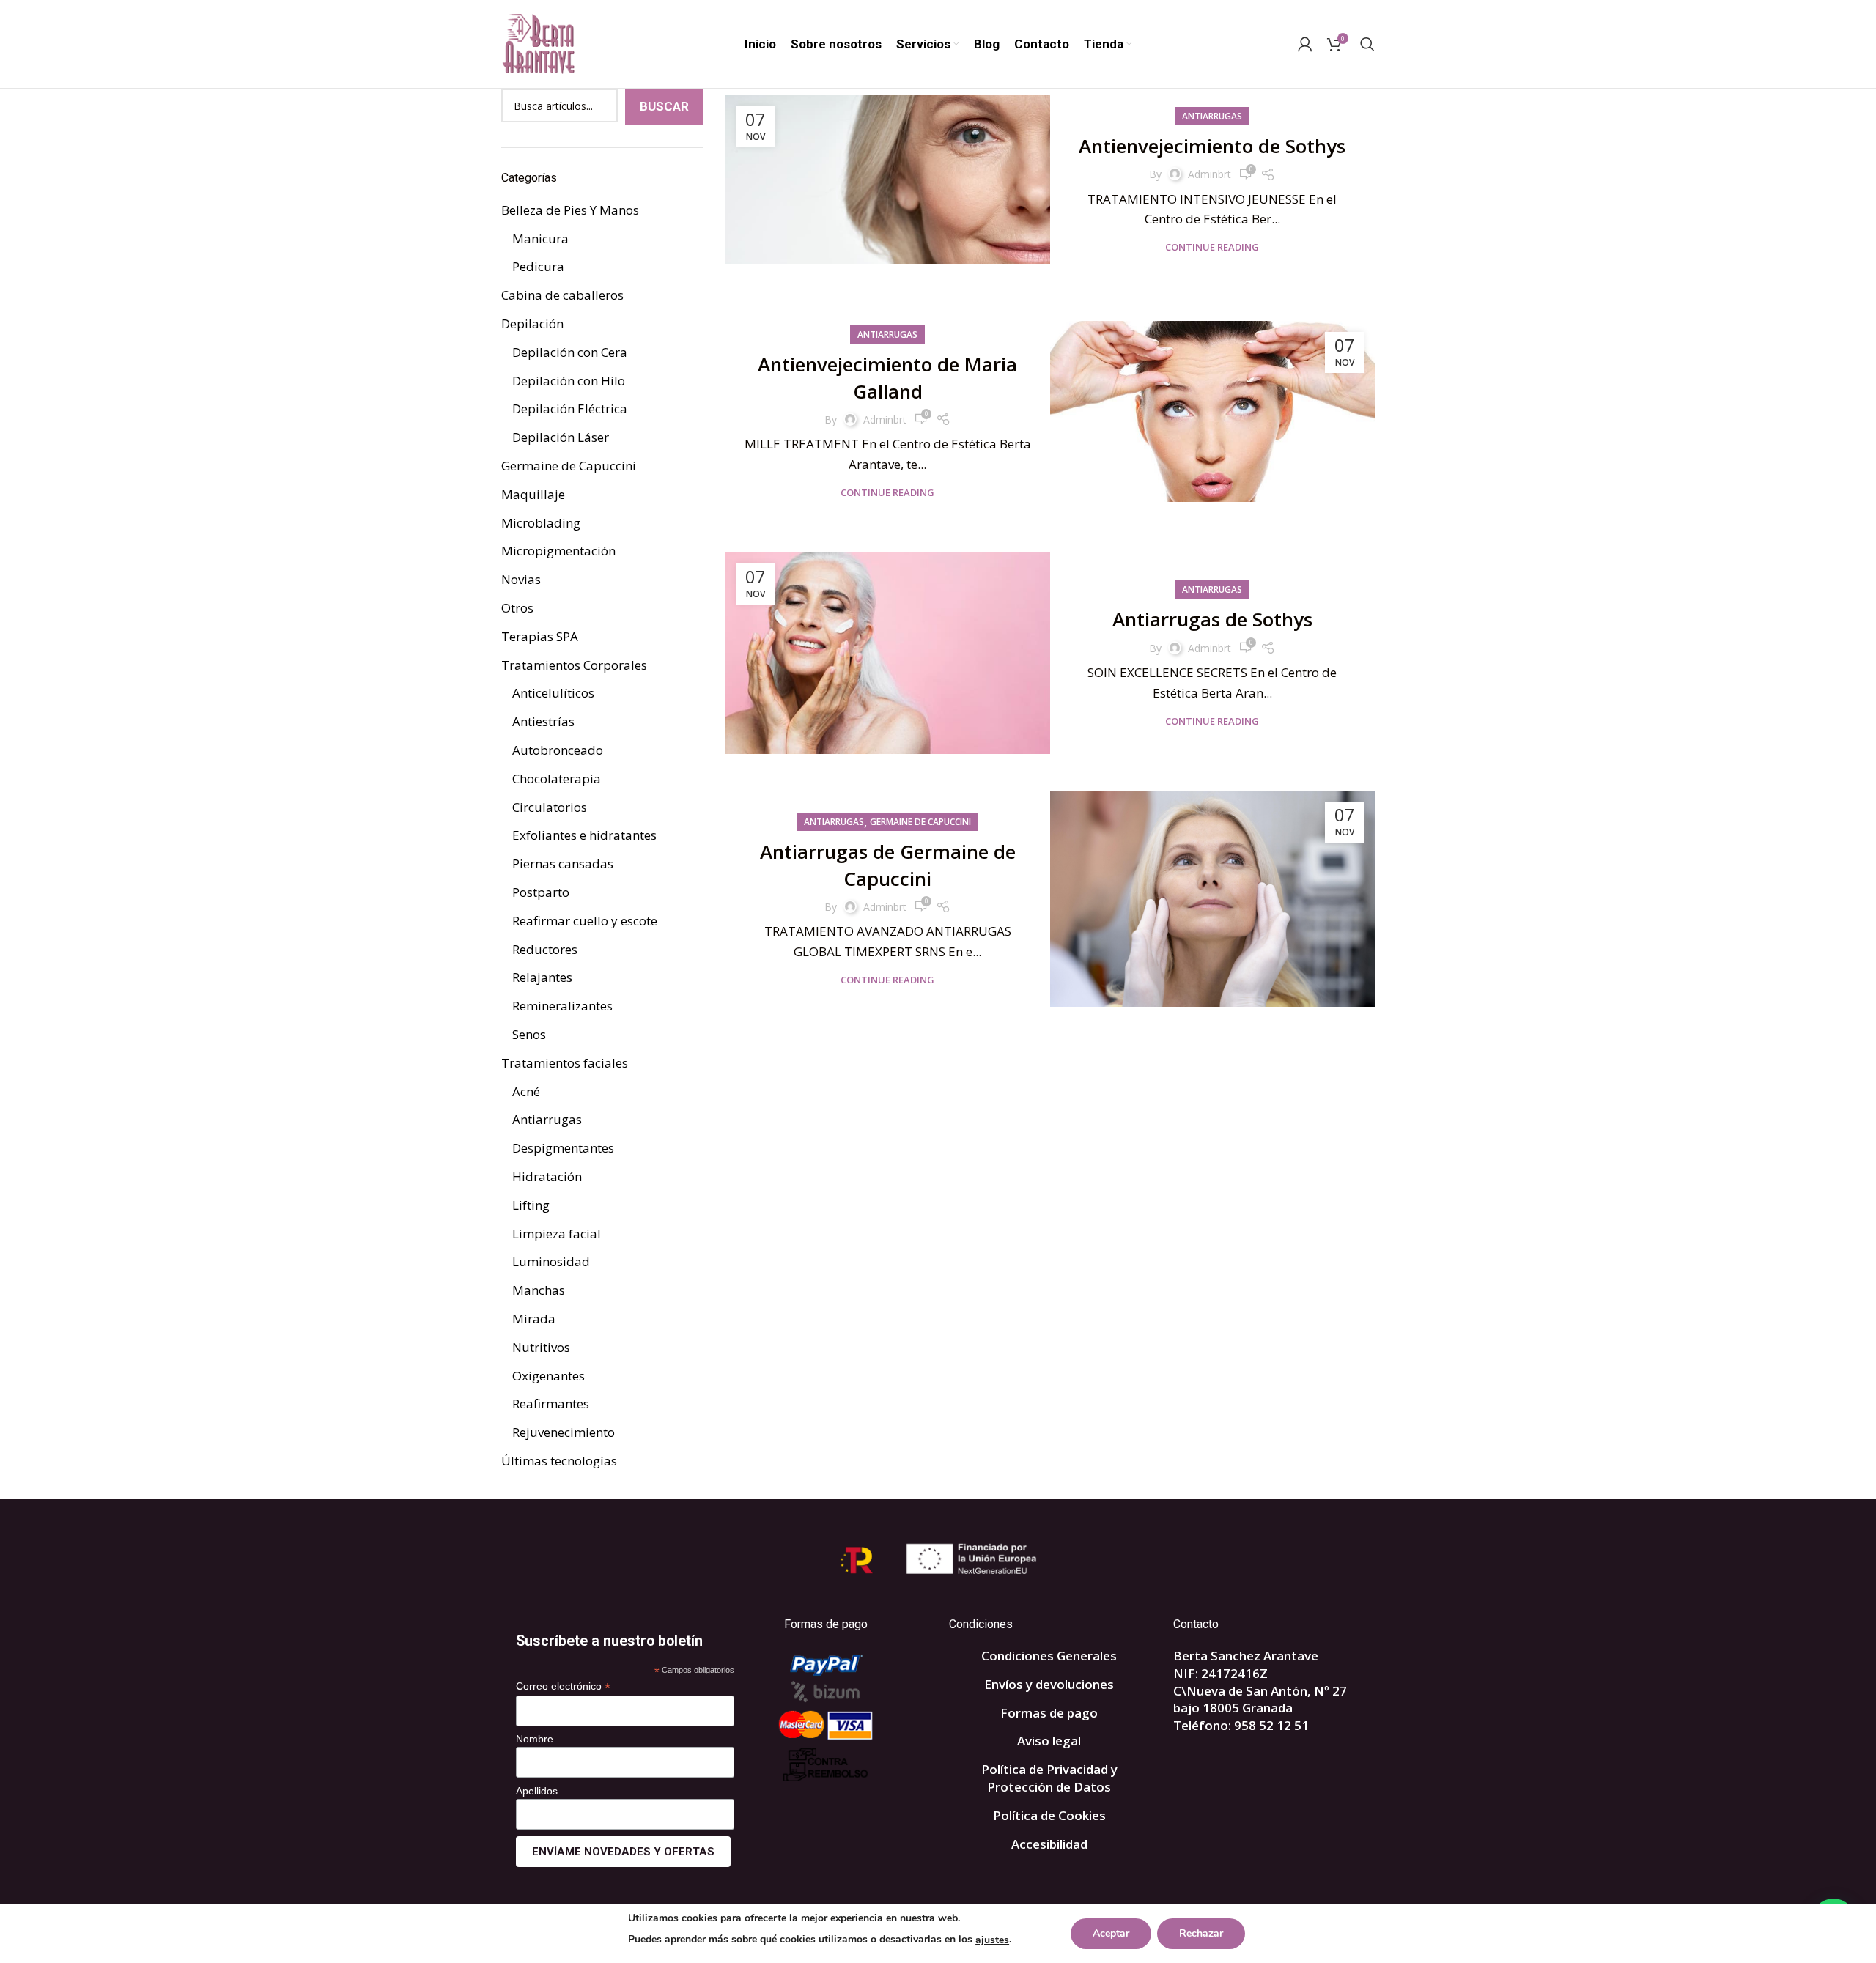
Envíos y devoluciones (1049, 1684)
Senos (529, 1034)
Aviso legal (1049, 1741)
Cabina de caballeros (562, 295)
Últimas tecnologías (559, 1461)
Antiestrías (543, 721)
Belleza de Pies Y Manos (570, 210)
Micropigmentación (558, 551)
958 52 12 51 (1271, 1725)
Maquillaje (533, 494)
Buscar (664, 106)
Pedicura (538, 266)
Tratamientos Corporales (574, 665)
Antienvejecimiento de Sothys (1212, 146)
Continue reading (1212, 247)
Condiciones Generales (1049, 1656)
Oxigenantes (549, 1376)
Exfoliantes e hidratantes (584, 835)
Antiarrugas (1212, 116)
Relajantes (542, 977)
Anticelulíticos (553, 693)
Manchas (539, 1290)
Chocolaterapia (557, 779)
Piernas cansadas (563, 864)
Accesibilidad (1049, 1844)
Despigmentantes (563, 1148)
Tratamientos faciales (565, 1063)
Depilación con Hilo (569, 381)
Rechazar (1201, 1933)
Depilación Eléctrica (570, 409)
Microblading (541, 523)
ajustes (992, 1940)
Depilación (532, 324)
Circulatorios (550, 807)
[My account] (1305, 44)
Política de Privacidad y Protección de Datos (1049, 1778)
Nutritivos (541, 1347)
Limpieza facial (557, 1234)
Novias (521, 579)
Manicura (540, 239)
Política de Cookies (1049, 1815)
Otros (517, 608)
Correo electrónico (563, 1686)
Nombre (535, 1739)
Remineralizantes (562, 1006)
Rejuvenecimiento (564, 1432)
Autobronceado (558, 750)
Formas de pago (1049, 1713)
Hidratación (547, 1176)
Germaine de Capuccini (920, 822)
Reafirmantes (551, 1404)
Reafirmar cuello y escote (585, 921)
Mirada (534, 1319)
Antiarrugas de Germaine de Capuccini (888, 865)
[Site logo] (538, 43)
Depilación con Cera (570, 352)
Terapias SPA (540, 636)
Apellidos (537, 1791)
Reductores (545, 949)
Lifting (531, 1205)
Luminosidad (551, 1261)
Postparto (541, 892)
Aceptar (1111, 1933)
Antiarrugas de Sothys (1212, 619)
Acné (526, 1091)
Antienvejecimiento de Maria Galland (887, 377)
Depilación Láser (561, 437)
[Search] (1367, 44)
